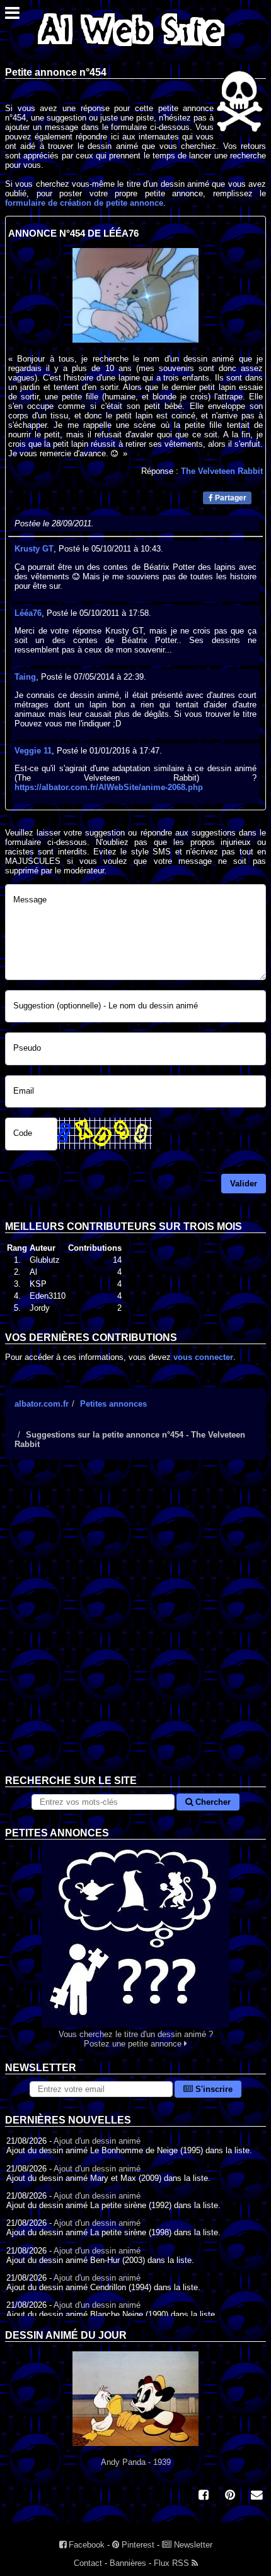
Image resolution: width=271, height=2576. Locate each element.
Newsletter (192, 2545)
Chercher (212, 1802)
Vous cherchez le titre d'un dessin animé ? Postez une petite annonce (136, 2039)
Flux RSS (173, 2563)
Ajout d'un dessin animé (97, 2141)
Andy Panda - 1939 (136, 2462)
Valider (244, 1184)
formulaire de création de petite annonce (84, 203)
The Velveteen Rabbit (222, 471)
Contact (88, 2563)
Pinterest (137, 2545)
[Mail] (257, 2496)
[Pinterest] (230, 2496)
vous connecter (203, 1357)
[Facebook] (204, 2496)
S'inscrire (213, 2089)
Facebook (85, 2545)
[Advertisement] (135, 1627)
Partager (230, 498)
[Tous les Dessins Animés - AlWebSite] (131, 49)
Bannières (128, 2563)
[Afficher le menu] (12, 16)
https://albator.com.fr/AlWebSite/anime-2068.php (109, 787)
